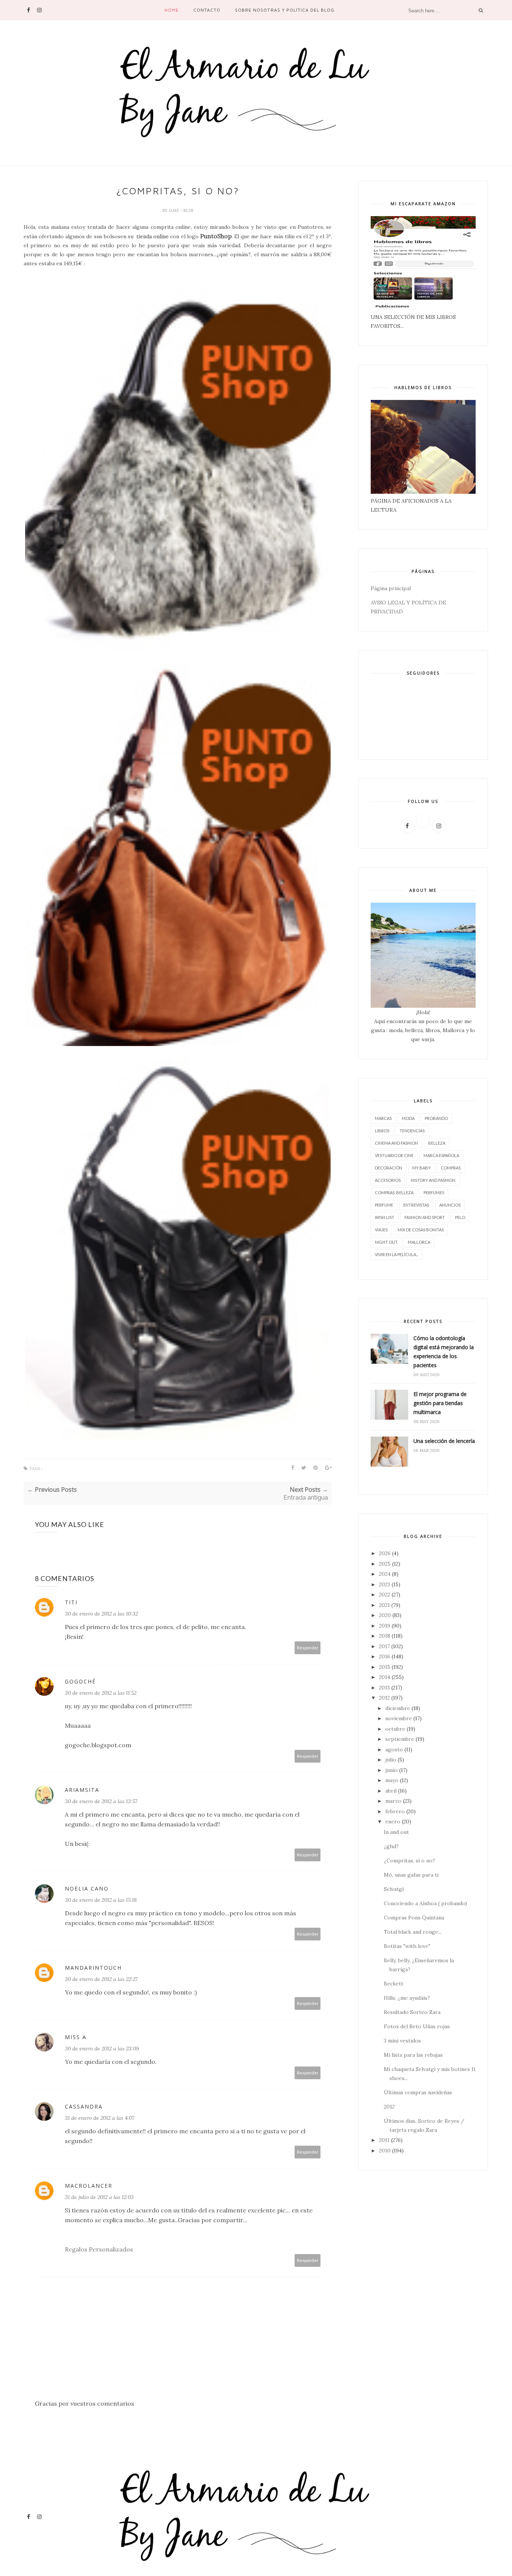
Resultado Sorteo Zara (412, 2012)
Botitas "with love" (407, 1946)
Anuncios (450, 1205)
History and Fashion (433, 1180)
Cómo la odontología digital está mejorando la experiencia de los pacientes (444, 1352)
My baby (421, 1168)
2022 (385, 1595)
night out (386, 1242)
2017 (384, 1646)
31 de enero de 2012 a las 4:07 (100, 2118)
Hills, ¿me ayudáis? (407, 1998)
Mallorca (419, 1242)
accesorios (388, 1180)
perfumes (434, 1193)
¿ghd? (391, 1846)
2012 (384, 1698)
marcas (383, 1118)
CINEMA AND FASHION (396, 1143)
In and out (396, 1832)
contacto (207, 10)
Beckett (394, 1984)
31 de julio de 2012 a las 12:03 (99, 2197)
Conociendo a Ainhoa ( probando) (425, 1903)
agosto (394, 1749)
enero (393, 1822)
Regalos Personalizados (99, 2249)
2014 (385, 1677)
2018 (385, 1636)
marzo (393, 1801)
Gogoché (80, 1681)
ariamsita (82, 1790)
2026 (385, 1553)
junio (391, 1770)
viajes (381, 1230)
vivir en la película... (397, 1254)
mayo (392, 1780)
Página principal (391, 588)
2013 (384, 1688)
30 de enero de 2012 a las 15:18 (101, 1900)
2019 (385, 1626)
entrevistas (416, 1205)
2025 (385, 1564)
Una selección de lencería (444, 1441)
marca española (441, 1155)
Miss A (76, 2037)
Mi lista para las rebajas (413, 2055)
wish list (385, 1217)
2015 (385, 1667)
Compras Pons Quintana (414, 1918)
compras (451, 1168)
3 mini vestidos (402, 2041)
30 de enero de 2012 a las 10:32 (101, 1614)
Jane (174, 210)
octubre (395, 1729)
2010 (385, 2151)
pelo (460, 1217)
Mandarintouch (93, 1968)
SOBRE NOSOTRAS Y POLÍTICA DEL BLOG (285, 10)
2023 (385, 1584)
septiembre (400, 1739)
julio (391, 1760)
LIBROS (382, 1131)
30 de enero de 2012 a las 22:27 (101, 1979)
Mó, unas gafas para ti (411, 1875)
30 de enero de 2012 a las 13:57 (101, 1801)
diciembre (398, 1708)
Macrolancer (89, 2186)
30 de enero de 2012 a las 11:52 (101, 1693)
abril (391, 1791)
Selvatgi (394, 1889)
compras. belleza (394, 1193)
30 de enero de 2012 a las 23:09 (102, 2048)
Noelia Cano (87, 1888)
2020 (385, 1615)
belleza (437, 1143)
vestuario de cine (394, 1155)
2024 (385, 1574)
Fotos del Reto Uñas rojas (417, 2026)
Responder (308, 1648)
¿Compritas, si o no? (409, 1861)
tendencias (412, 1131)
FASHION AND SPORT (425, 1217)
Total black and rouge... (413, 1932)
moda (408, 1118)
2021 (384, 1605)
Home (172, 10)
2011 (384, 2140)
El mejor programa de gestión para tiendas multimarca (440, 1403)
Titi (71, 1602)
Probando (436, 1118)
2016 (385, 1656)
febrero (395, 1811)
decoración (388, 1168)
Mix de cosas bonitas (421, 1230)
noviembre (399, 1718)
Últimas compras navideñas (418, 2092)
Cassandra (84, 2106)
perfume (384, 1205)
